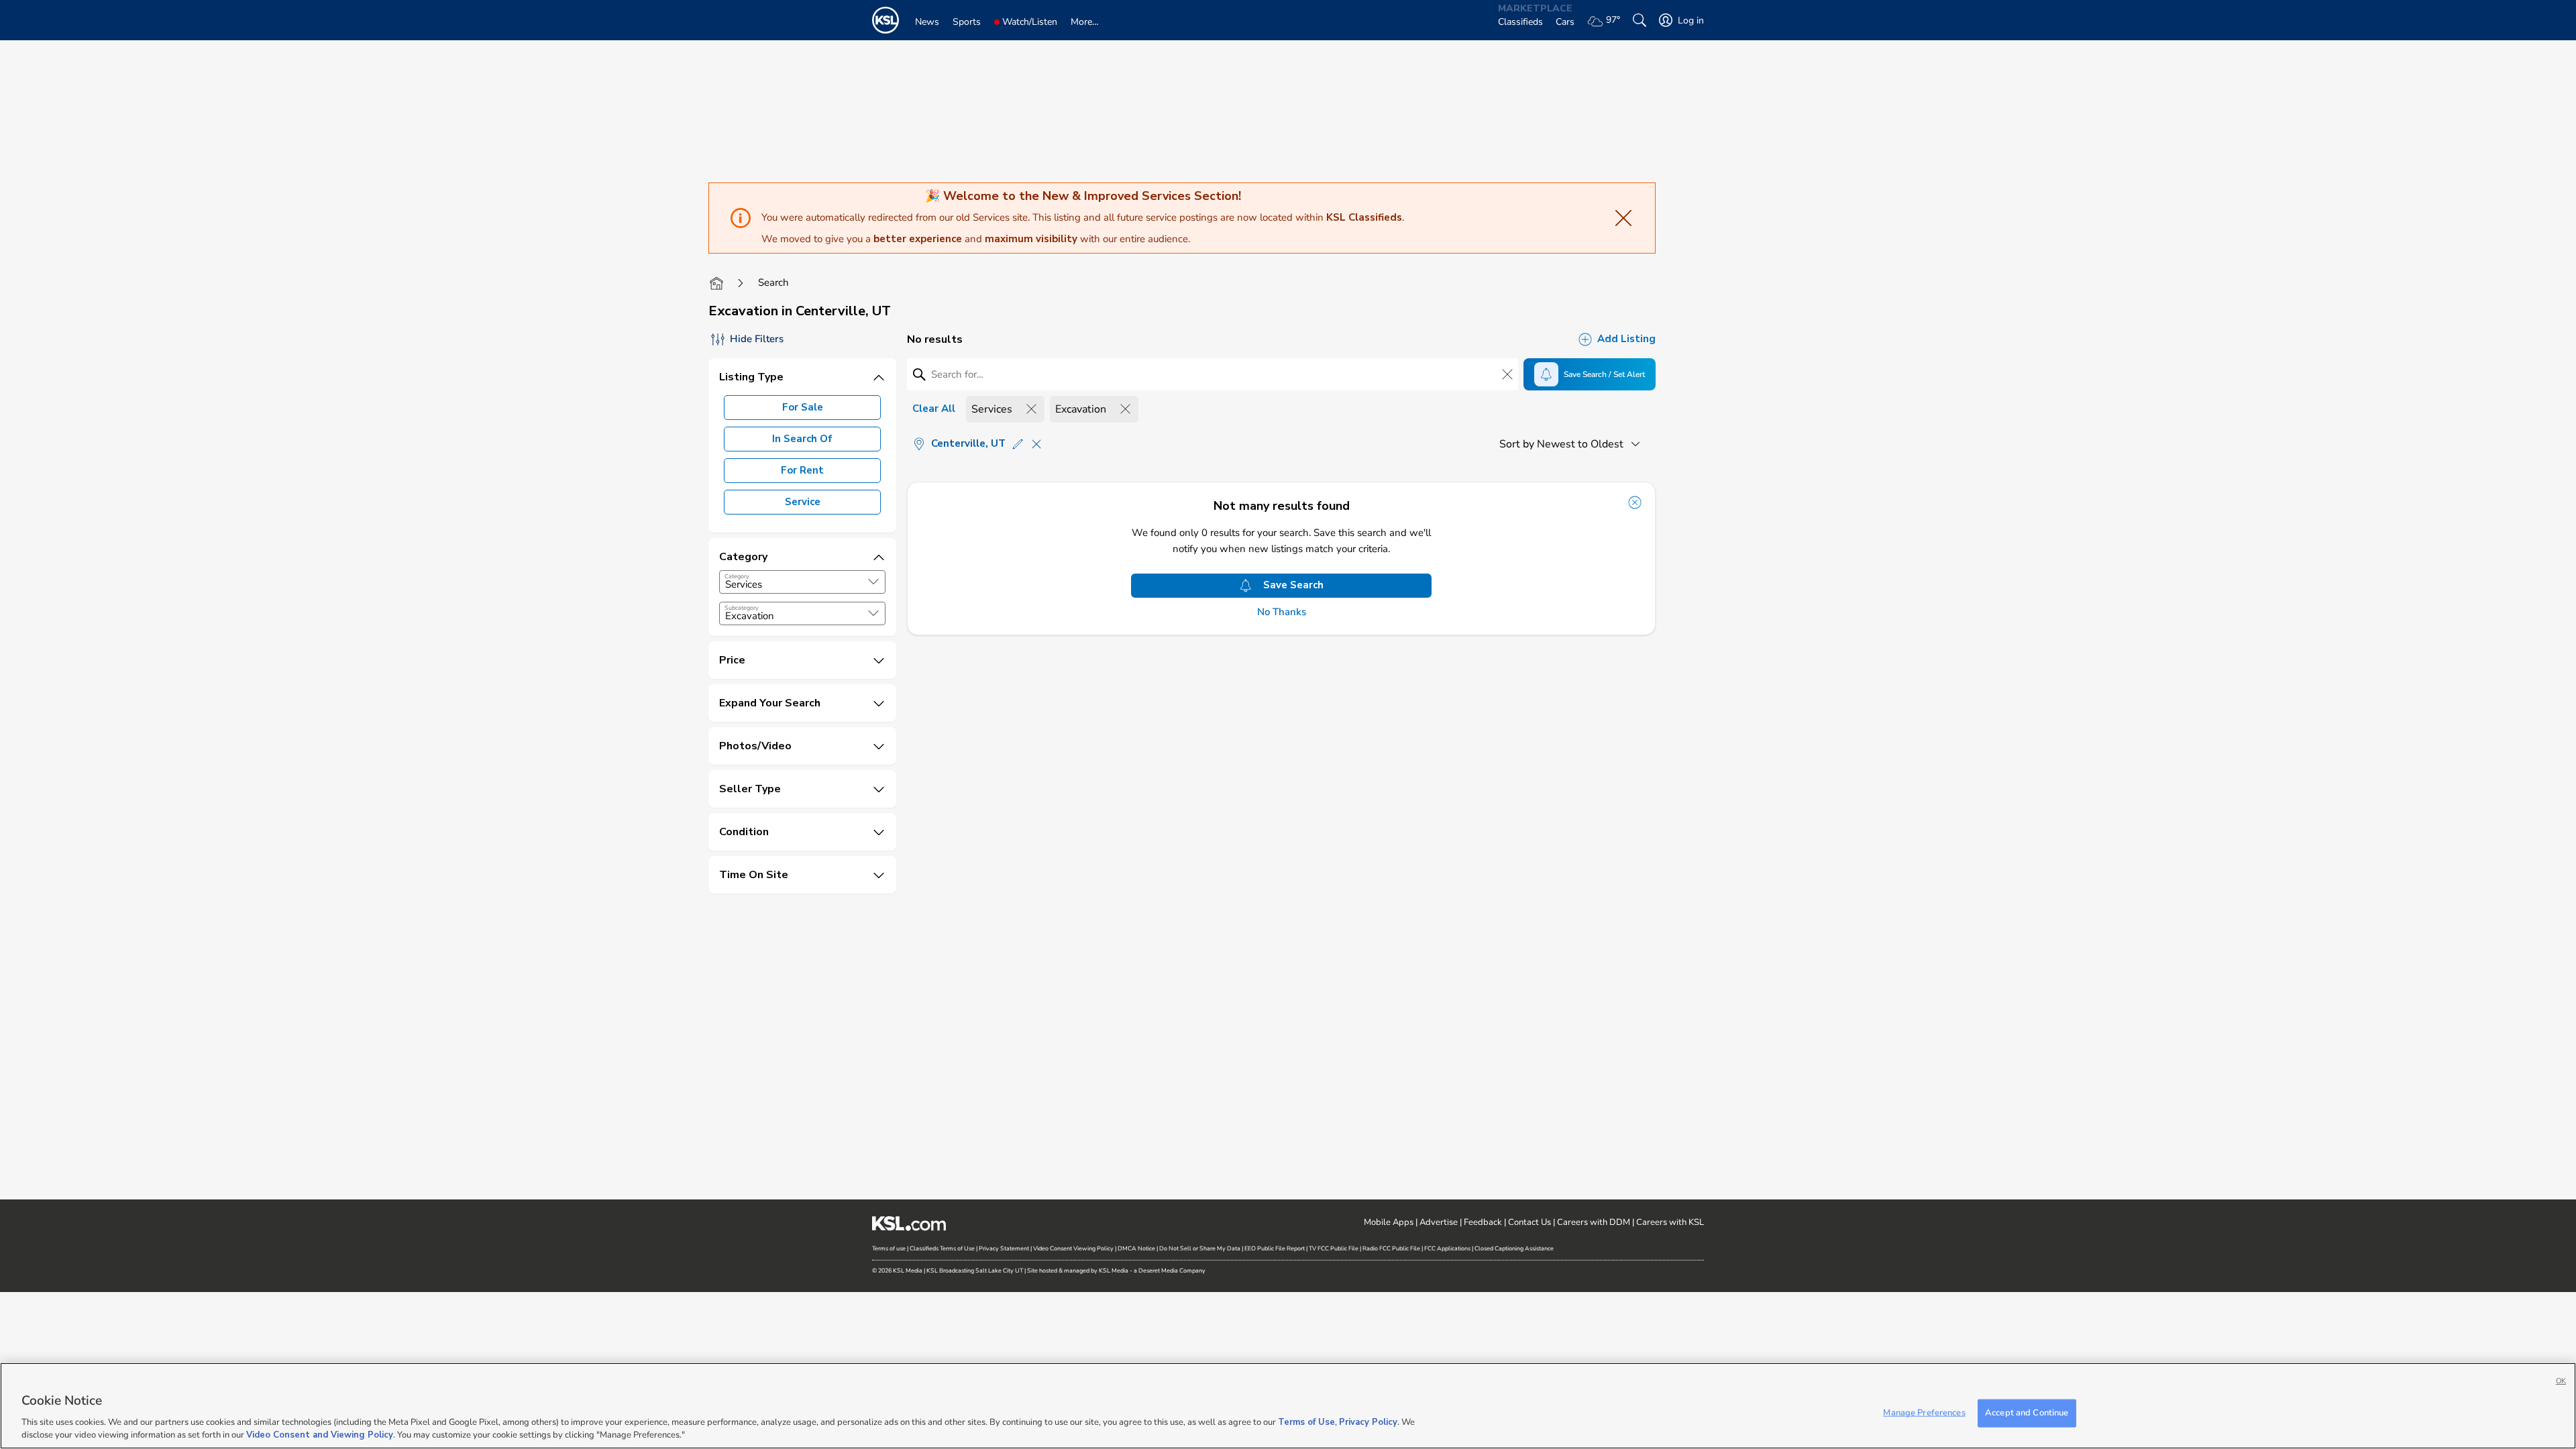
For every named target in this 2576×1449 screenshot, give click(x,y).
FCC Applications (1447, 1248)
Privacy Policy (1368, 1422)
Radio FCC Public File (1391, 1248)
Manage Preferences (1924, 1413)
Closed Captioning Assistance (1514, 1248)
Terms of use (889, 1248)
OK (2561, 1381)
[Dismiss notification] (1635, 502)
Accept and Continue (2027, 1413)
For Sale (803, 407)
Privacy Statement (1004, 1248)
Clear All (934, 409)
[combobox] (802, 582)
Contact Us (1529, 1222)
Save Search (1293, 585)
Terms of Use (1306, 1422)
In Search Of (802, 439)
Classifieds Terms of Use (942, 1248)
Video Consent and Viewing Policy (320, 1435)
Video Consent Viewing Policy (1073, 1248)
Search (773, 282)
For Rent (802, 470)
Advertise (1439, 1222)
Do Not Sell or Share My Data (1200, 1248)
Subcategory (742, 608)
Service (803, 502)
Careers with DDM (1594, 1222)
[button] (873, 582)
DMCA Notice (1136, 1248)
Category (737, 576)
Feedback (1483, 1222)
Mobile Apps (1389, 1222)
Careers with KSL (1670, 1222)
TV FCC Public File (1334, 1248)
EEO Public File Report (1275, 1248)
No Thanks (1282, 612)
